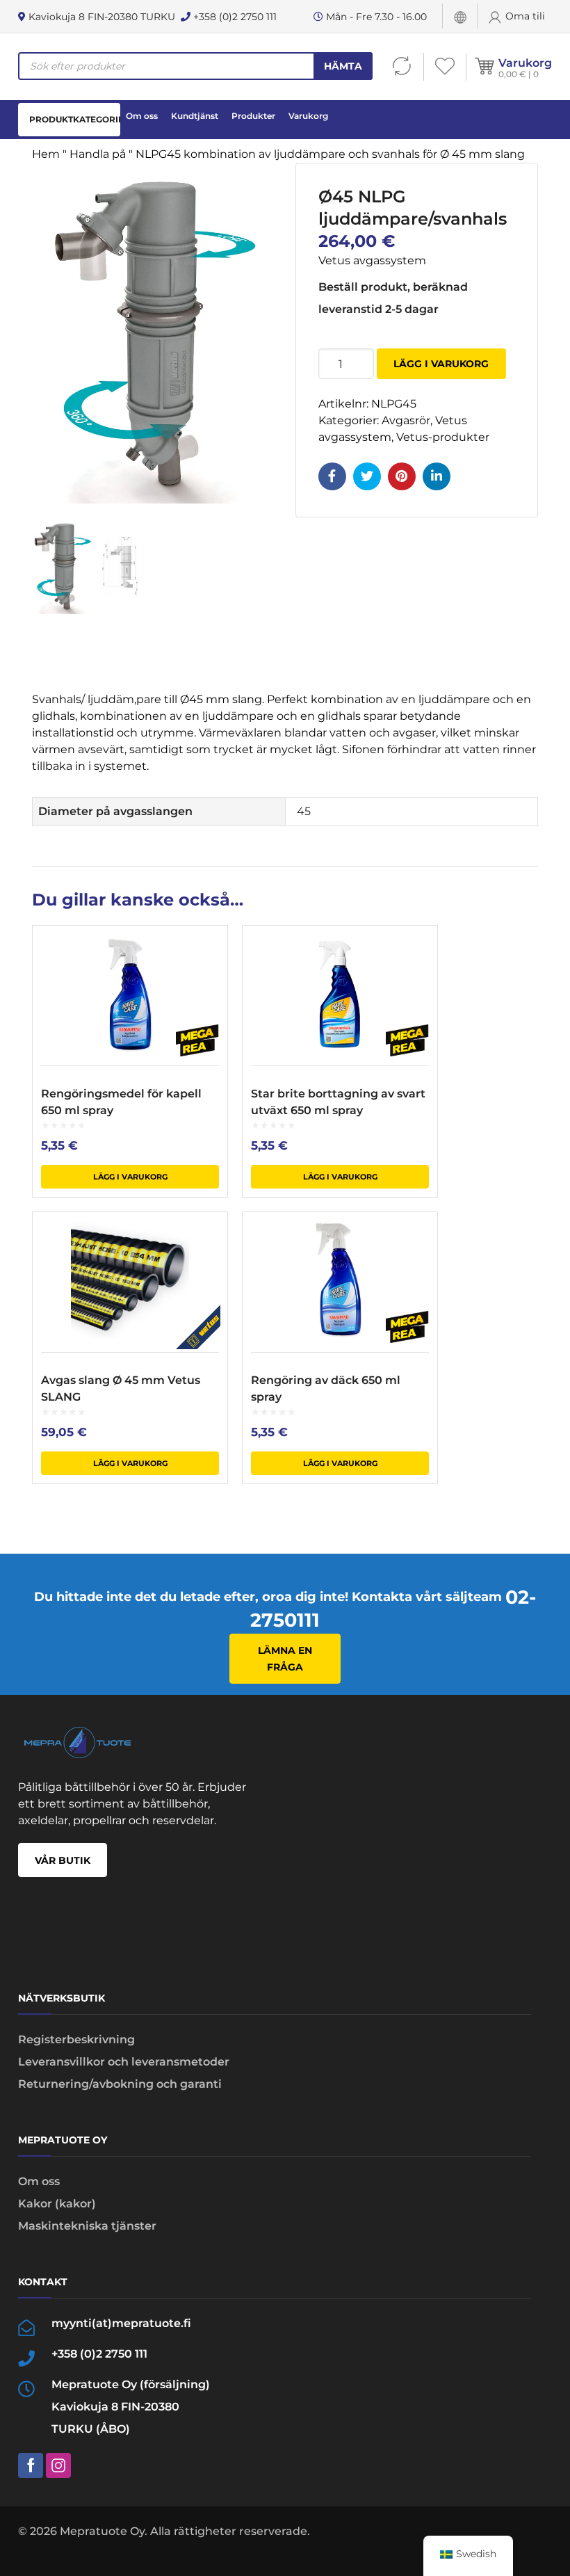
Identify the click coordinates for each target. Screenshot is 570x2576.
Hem (46, 154)
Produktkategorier (75, 119)
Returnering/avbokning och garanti (120, 2084)
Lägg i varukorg (441, 364)
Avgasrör (406, 420)
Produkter (253, 116)
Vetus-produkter (443, 437)
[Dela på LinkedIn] (437, 476)
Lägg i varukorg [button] (130, 1177)
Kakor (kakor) (57, 2204)
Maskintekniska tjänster (87, 2226)
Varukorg (525, 63)
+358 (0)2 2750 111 (234, 17)
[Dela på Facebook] (332, 476)
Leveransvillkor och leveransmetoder (124, 2062)
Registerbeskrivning (76, 2039)
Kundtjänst (195, 116)
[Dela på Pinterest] (402, 476)
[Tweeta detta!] (367, 476)
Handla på (98, 154)
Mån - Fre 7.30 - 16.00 (375, 17)
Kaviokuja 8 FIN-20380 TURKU (100, 17)
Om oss (142, 116)
